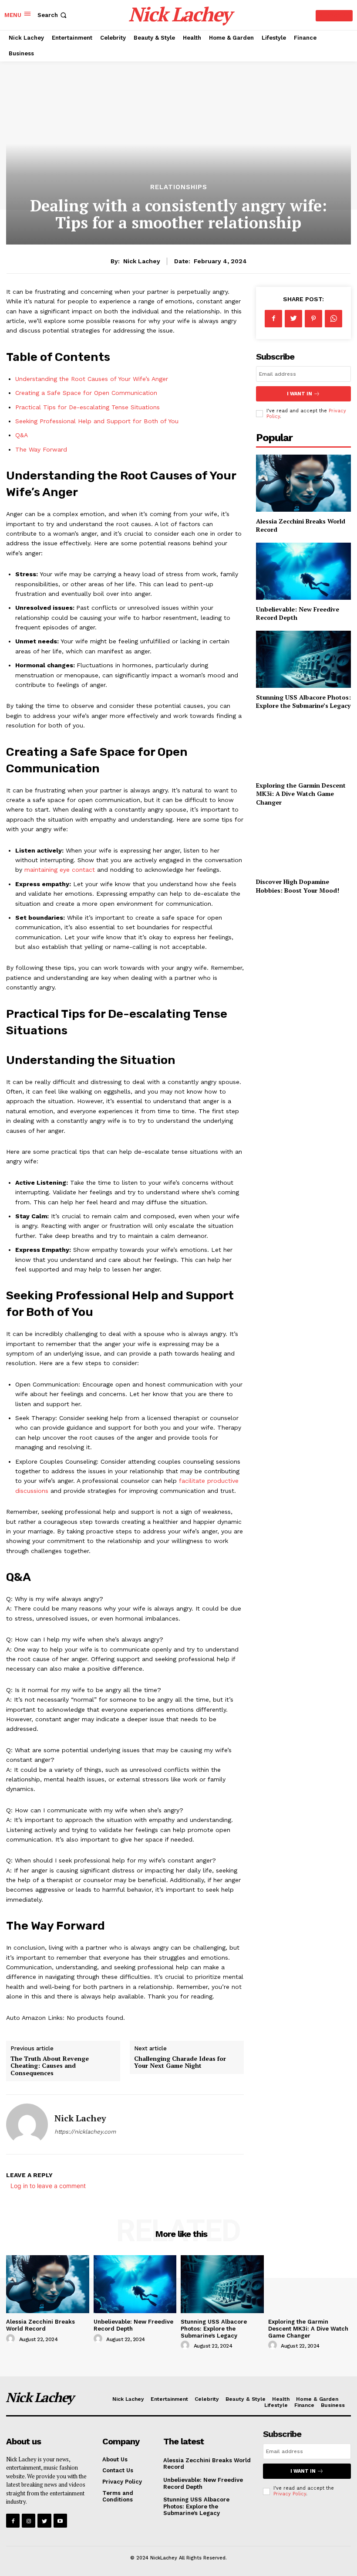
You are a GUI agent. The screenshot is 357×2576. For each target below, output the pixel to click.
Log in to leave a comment (48, 2186)
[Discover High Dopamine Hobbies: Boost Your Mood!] (303, 844)
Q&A (22, 435)
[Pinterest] (313, 319)
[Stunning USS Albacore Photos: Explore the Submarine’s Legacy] (303, 659)
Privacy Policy (290, 2494)
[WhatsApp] (333, 319)
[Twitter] (293, 319)
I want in (300, 394)
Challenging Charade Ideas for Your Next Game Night (180, 2062)
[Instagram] (29, 2520)
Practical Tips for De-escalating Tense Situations (88, 407)
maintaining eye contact (60, 870)
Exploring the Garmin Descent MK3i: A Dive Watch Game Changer (301, 794)
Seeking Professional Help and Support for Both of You (97, 421)
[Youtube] (60, 2520)
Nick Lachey (142, 261)
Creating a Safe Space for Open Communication (86, 393)
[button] (53, 15)
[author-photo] (12, 2339)
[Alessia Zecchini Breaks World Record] (303, 483)
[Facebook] (273, 319)
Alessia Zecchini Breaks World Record (40, 2325)
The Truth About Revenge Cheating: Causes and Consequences (50, 2066)
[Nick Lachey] (27, 2124)
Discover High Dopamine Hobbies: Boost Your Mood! (298, 886)
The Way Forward (41, 449)
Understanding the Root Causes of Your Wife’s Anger (92, 379)
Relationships (179, 187)
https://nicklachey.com (85, 2132)
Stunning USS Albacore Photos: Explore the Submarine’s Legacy (303, 702)
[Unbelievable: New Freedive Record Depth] (303, 571)
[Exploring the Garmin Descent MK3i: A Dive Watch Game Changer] (303, 747)
